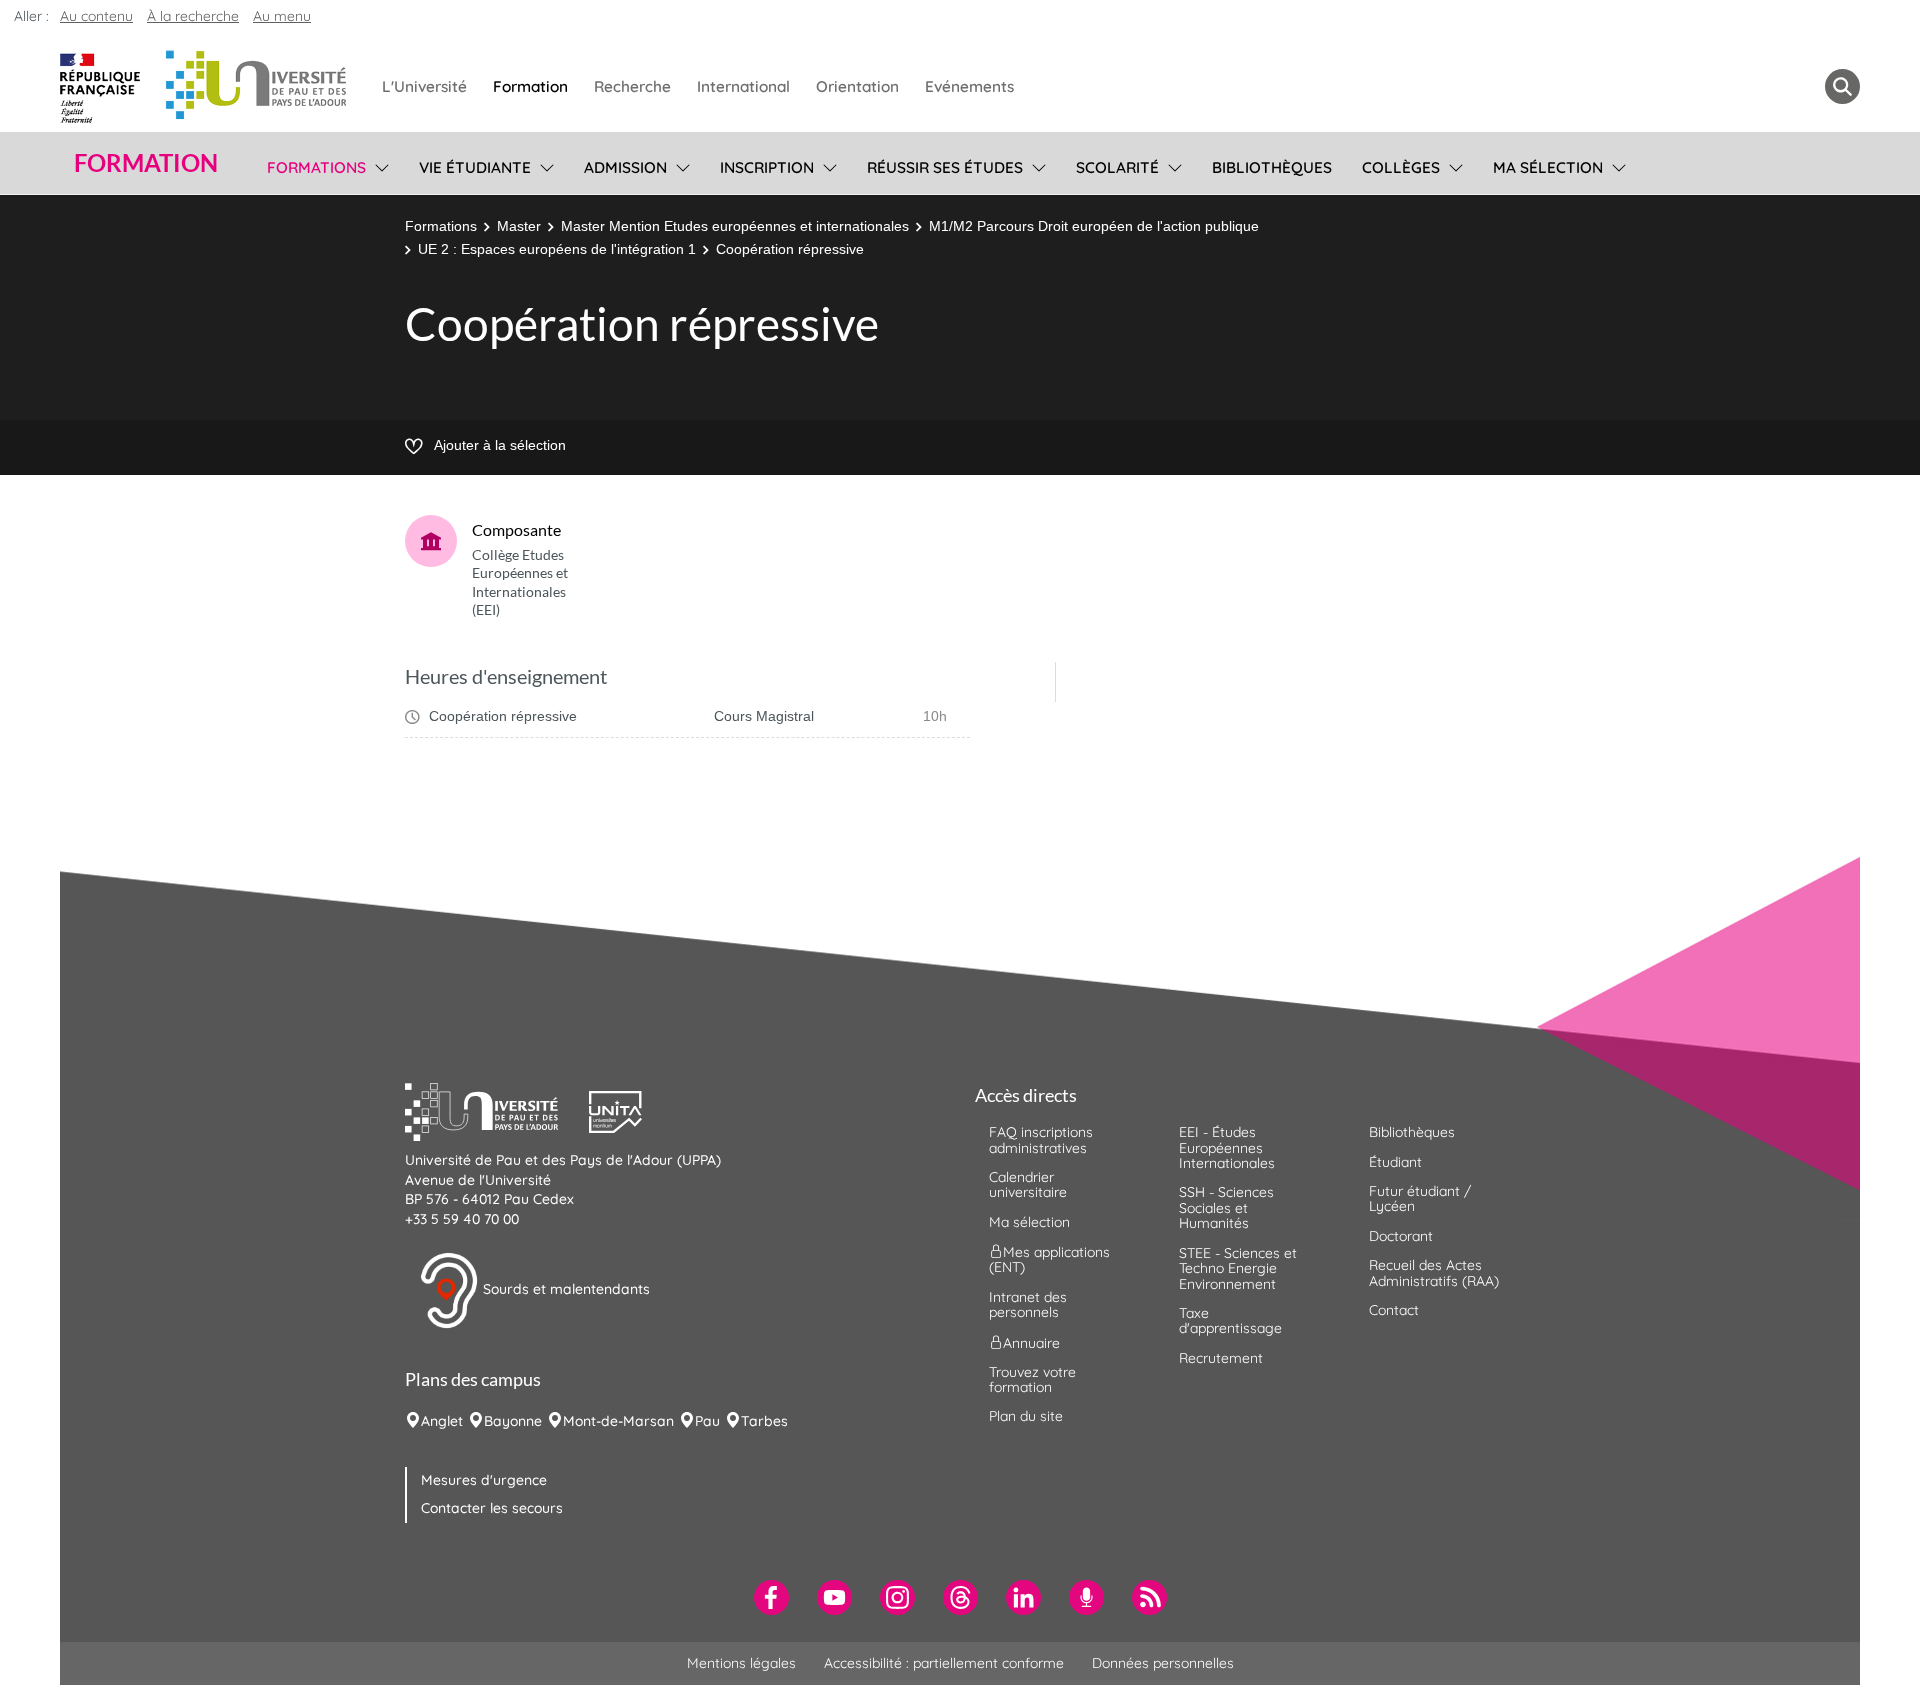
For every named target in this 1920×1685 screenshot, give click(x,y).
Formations (441, 226)
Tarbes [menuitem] (764, 1421)
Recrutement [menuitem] (1221, 1358)
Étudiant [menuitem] (1395, 1162)
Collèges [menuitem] (1401, 167)
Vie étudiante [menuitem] (475, 167)
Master (519, 226)
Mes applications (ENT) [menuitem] (1049, 1259)
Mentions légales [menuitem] (741, 1663)
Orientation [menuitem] (857, 86)
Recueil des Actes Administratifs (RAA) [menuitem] (1434, 1272)
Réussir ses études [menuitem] (945, 167)
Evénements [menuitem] (969, 86)
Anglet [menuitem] (442, 1421)
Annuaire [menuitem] (1031, 1342)
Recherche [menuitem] (632, 86)
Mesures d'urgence (484, 1480)
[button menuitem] (1842, 86)
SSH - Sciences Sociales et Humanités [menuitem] (1226, 1207)
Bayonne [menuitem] (513, 1421)
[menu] (378, 165)
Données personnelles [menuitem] (1163, 1663)
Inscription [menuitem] (767, 167)
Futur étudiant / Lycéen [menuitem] (1420, 1198)
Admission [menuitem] (625, 167)
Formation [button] (146, 163)
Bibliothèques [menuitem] (1272, 167)
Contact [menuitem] (1394, 1310)
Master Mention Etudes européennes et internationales (735, 226)
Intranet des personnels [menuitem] (1028, 1304)
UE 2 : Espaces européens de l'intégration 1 (557, 249)
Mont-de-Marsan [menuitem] (618, 1421)
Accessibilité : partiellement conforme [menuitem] (944, 1663)
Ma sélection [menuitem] (1548, 167)
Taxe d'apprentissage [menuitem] (1230, 1320)
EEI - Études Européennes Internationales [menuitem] (1227, 1147)
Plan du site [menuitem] (1026, 1416)
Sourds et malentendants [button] (564, 1289)
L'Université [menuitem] (424, 86)
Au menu (282, 16)
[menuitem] (771, 1597)
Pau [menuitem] (707, 1421)
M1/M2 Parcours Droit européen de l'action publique (1094, 226)
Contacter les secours (492, 1508)
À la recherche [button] (193, 16)
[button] (497, 1110)
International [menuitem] (743, 86)
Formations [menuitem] (316, 167)
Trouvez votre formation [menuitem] (1032, 1379)
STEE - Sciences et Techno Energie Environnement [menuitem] (1238, 1268)
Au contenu (96, 16)
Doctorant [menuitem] (1401, 1236)
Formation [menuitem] (530, 86)
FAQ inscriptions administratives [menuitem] (1041, 1139)
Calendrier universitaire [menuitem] (1028, 1184)
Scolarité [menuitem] (1117, 167)
